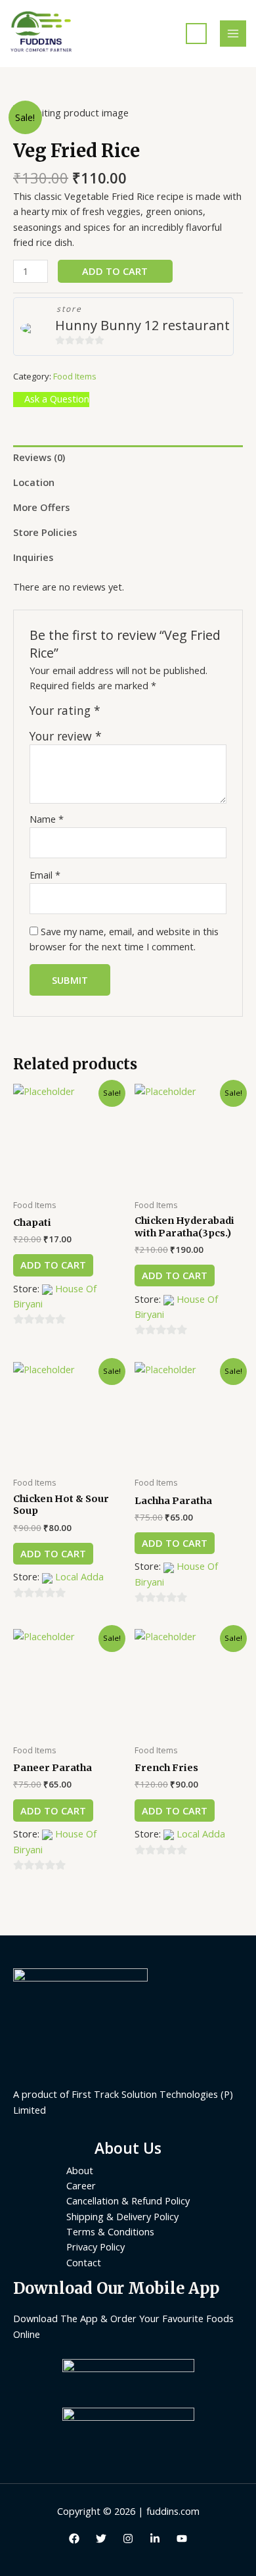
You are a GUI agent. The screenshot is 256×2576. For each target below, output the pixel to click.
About (80, 2170)
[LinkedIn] (155, 2539)
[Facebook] (74, 2539)
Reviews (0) (39, 457)
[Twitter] (101, 2539)
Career (81, 2185)
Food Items (75, 376)
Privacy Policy (96, 2247)
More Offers (41, 507)
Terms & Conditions (110, 2231)
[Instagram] (128, 2539)
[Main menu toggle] (233, 34)
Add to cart (115, 271)
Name (47, 819)
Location (34, 482)
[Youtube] (182, 2539)
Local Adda (79, 1576)
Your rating (65, 711)
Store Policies (45, 532)
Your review (66, 736)
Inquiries (33, 557)
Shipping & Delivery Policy (122, 2216)
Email (45, 875)
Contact (84, 2262)
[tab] (128, 458)
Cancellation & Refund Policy (128, 2200)
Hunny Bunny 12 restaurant (142, 325)
